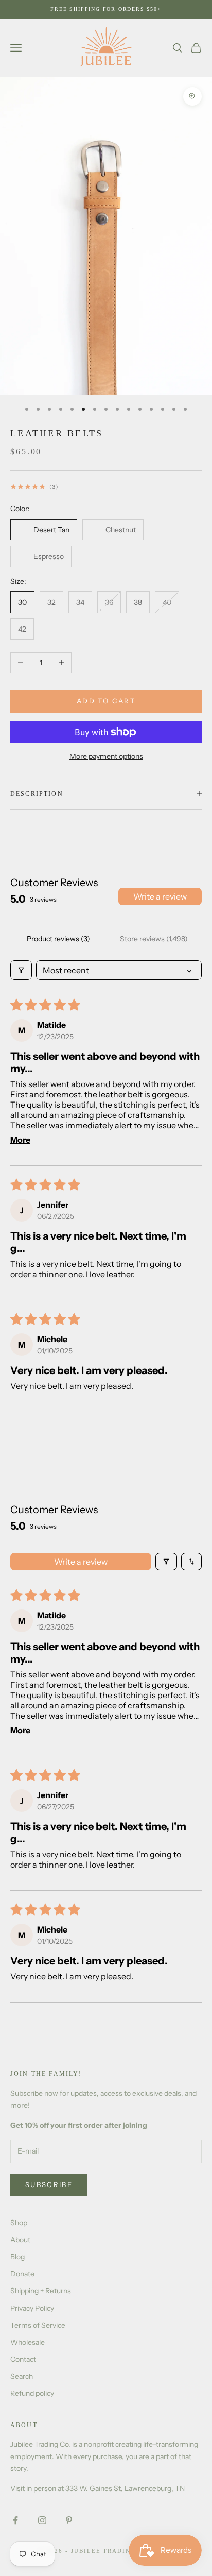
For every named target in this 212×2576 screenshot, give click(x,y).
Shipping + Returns (41, 2291)
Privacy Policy (32, 2308)
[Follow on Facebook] (15, 2520)
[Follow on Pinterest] (69, 2520)
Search (22, 2376)
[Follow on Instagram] (42, 2520)
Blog (17, 2257)
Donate (22, 2274)
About (20, 2240)
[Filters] (21, 970)
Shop (19, 2223)
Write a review (160, 896)
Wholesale (28, 2342)
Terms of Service (38, 2325)
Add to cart (106, 701)
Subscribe (49, 2184)
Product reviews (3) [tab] (58, 939)
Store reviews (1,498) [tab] (154, 939)
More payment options (106, 756)
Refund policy (32, 2393)
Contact (23, 2359)
